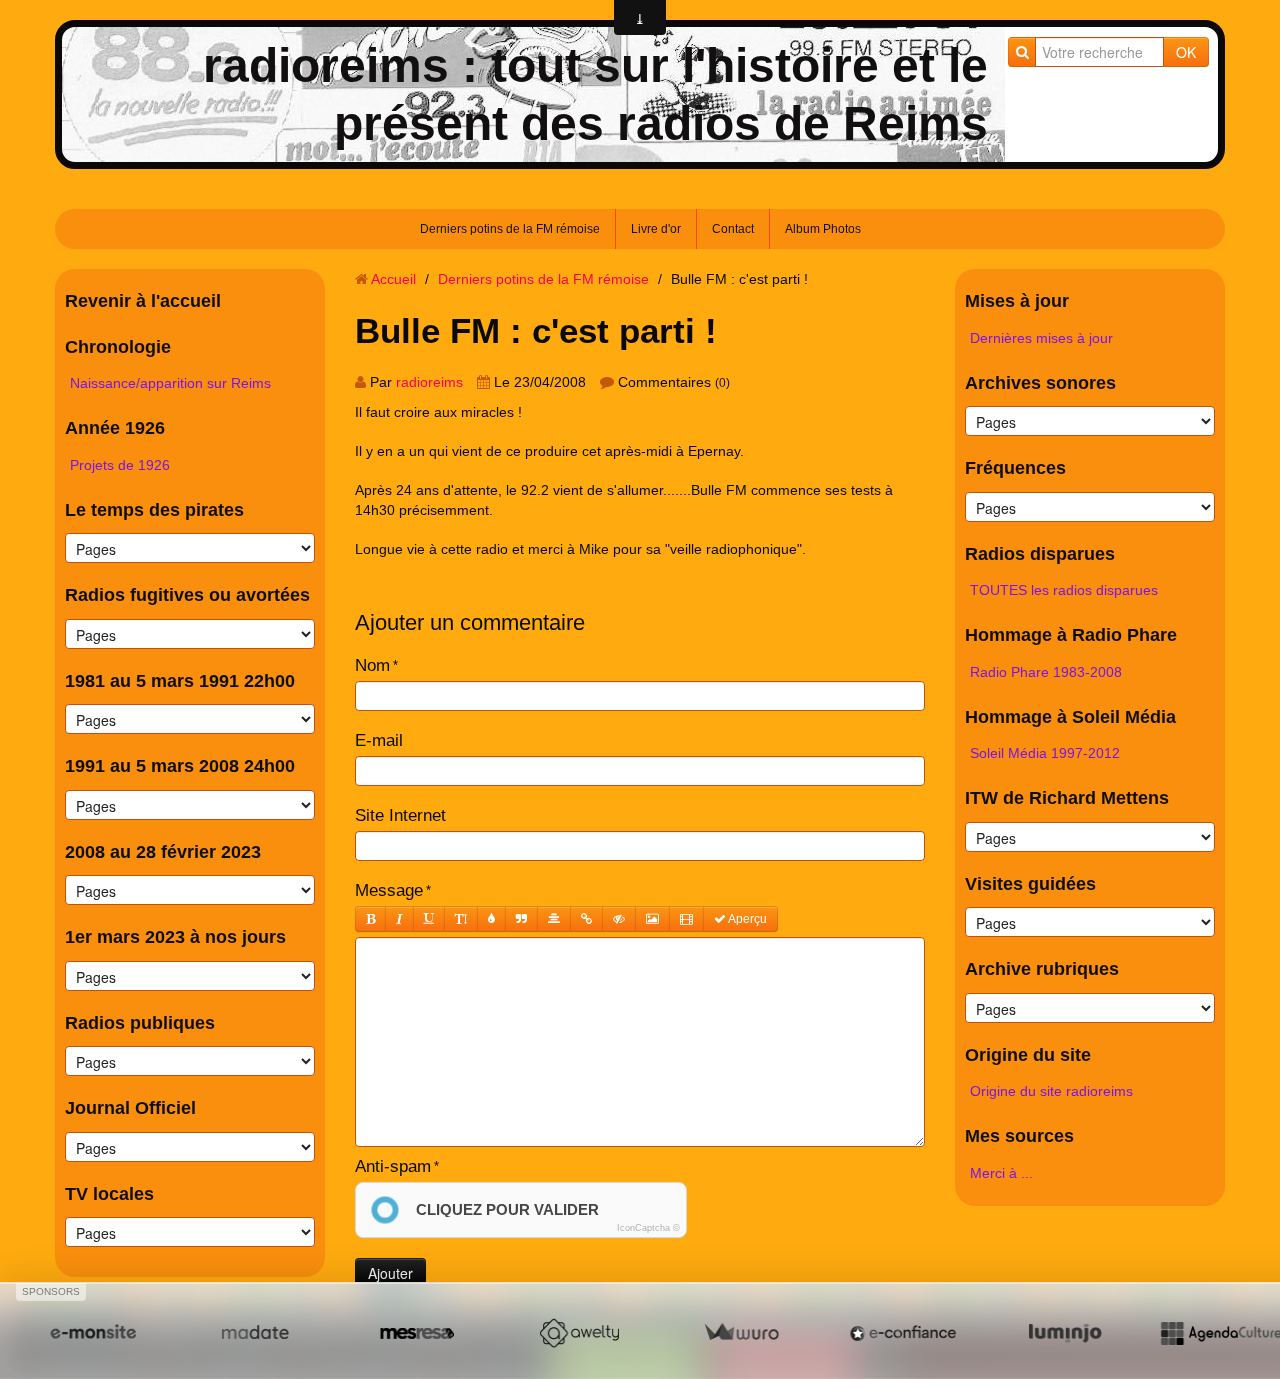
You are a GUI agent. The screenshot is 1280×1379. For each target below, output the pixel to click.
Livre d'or (656, 229)
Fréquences (1015, 468)
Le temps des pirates (154, 510)
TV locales (109, 1194)
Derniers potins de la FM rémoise (510, 229)
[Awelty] (579, 1332)
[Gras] (370, 919)
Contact (733, 229)
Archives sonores (1040, 383)
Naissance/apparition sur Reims (170, 383)
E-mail (379, 740)
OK (1186, 52)
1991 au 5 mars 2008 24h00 (180, 766)
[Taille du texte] (461, 919)
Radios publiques (140, 1023)
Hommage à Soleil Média (1070, 717)
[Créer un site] (93, 1332)
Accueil (393, 279)
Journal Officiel (130, 1108)
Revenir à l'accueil (143, 301)
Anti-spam (393, 1166)
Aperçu (746, 919)
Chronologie (118, 347)
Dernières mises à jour (1041, 338)
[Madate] (255, 1332)
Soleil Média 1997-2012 (1045, 753)
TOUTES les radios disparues (1064, 590)
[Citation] (521, 919)
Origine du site (1028, 1055)
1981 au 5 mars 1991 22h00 (180, 681)
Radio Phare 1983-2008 (1046, 672)
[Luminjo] (1065, 1332)
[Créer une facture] (741, 1332)
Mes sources (1019, 1136)
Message (389, 890)
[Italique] (399, 919)
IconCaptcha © (648, 1228)
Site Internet (400, 815)
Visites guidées (1030, 884)
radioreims (429, 382)
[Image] (652, 919)
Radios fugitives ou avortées (187, 595)
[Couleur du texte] (491, 919)
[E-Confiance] (903, 1332)
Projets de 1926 (120, 465)
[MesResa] (417, 1332)
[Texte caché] (619, 919)
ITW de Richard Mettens (1067, 798)
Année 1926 (115, 428)
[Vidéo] (686, 919)
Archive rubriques (1042, 969)
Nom (372, 665)
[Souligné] (429, 919)
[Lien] (586, 919)
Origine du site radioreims (1051, 1091)
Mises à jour (1017, 301)
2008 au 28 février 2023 (163, 852)
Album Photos (823, 229)
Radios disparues (1040, 554)
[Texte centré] (554, 919)
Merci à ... (1001, 1173)
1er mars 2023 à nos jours (175, 937)
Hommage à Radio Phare (1071, 635)
